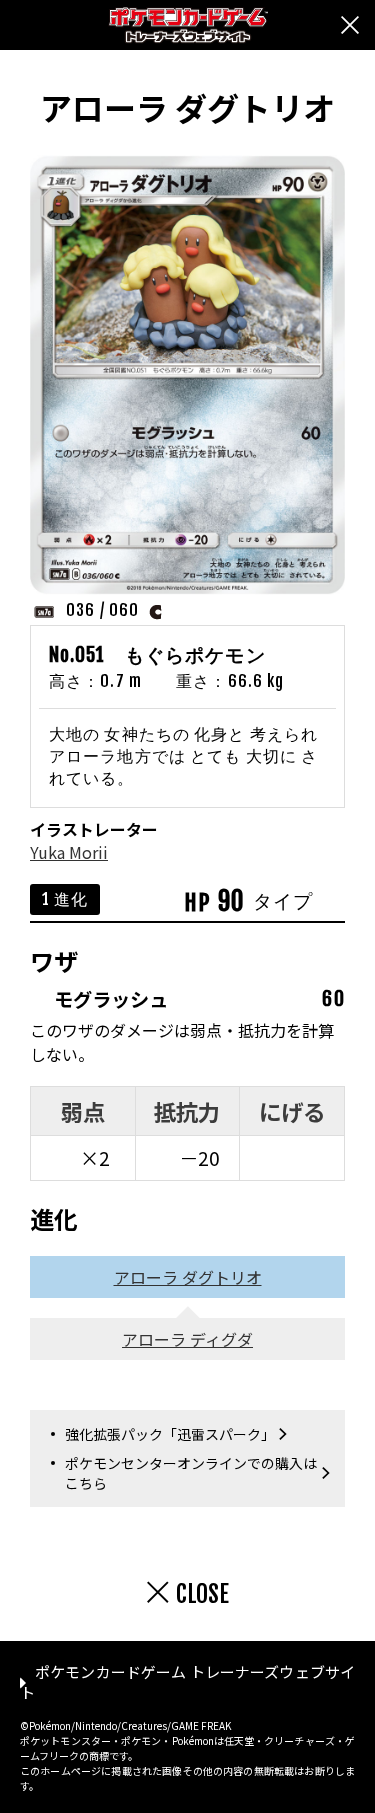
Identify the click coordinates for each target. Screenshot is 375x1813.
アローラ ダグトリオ (188, 1277)
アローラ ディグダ (187, 1339)
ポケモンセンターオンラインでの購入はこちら (191, 1473)
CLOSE (202, 1594)
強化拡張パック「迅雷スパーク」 (170, 1434)
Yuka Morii (69, 852)
